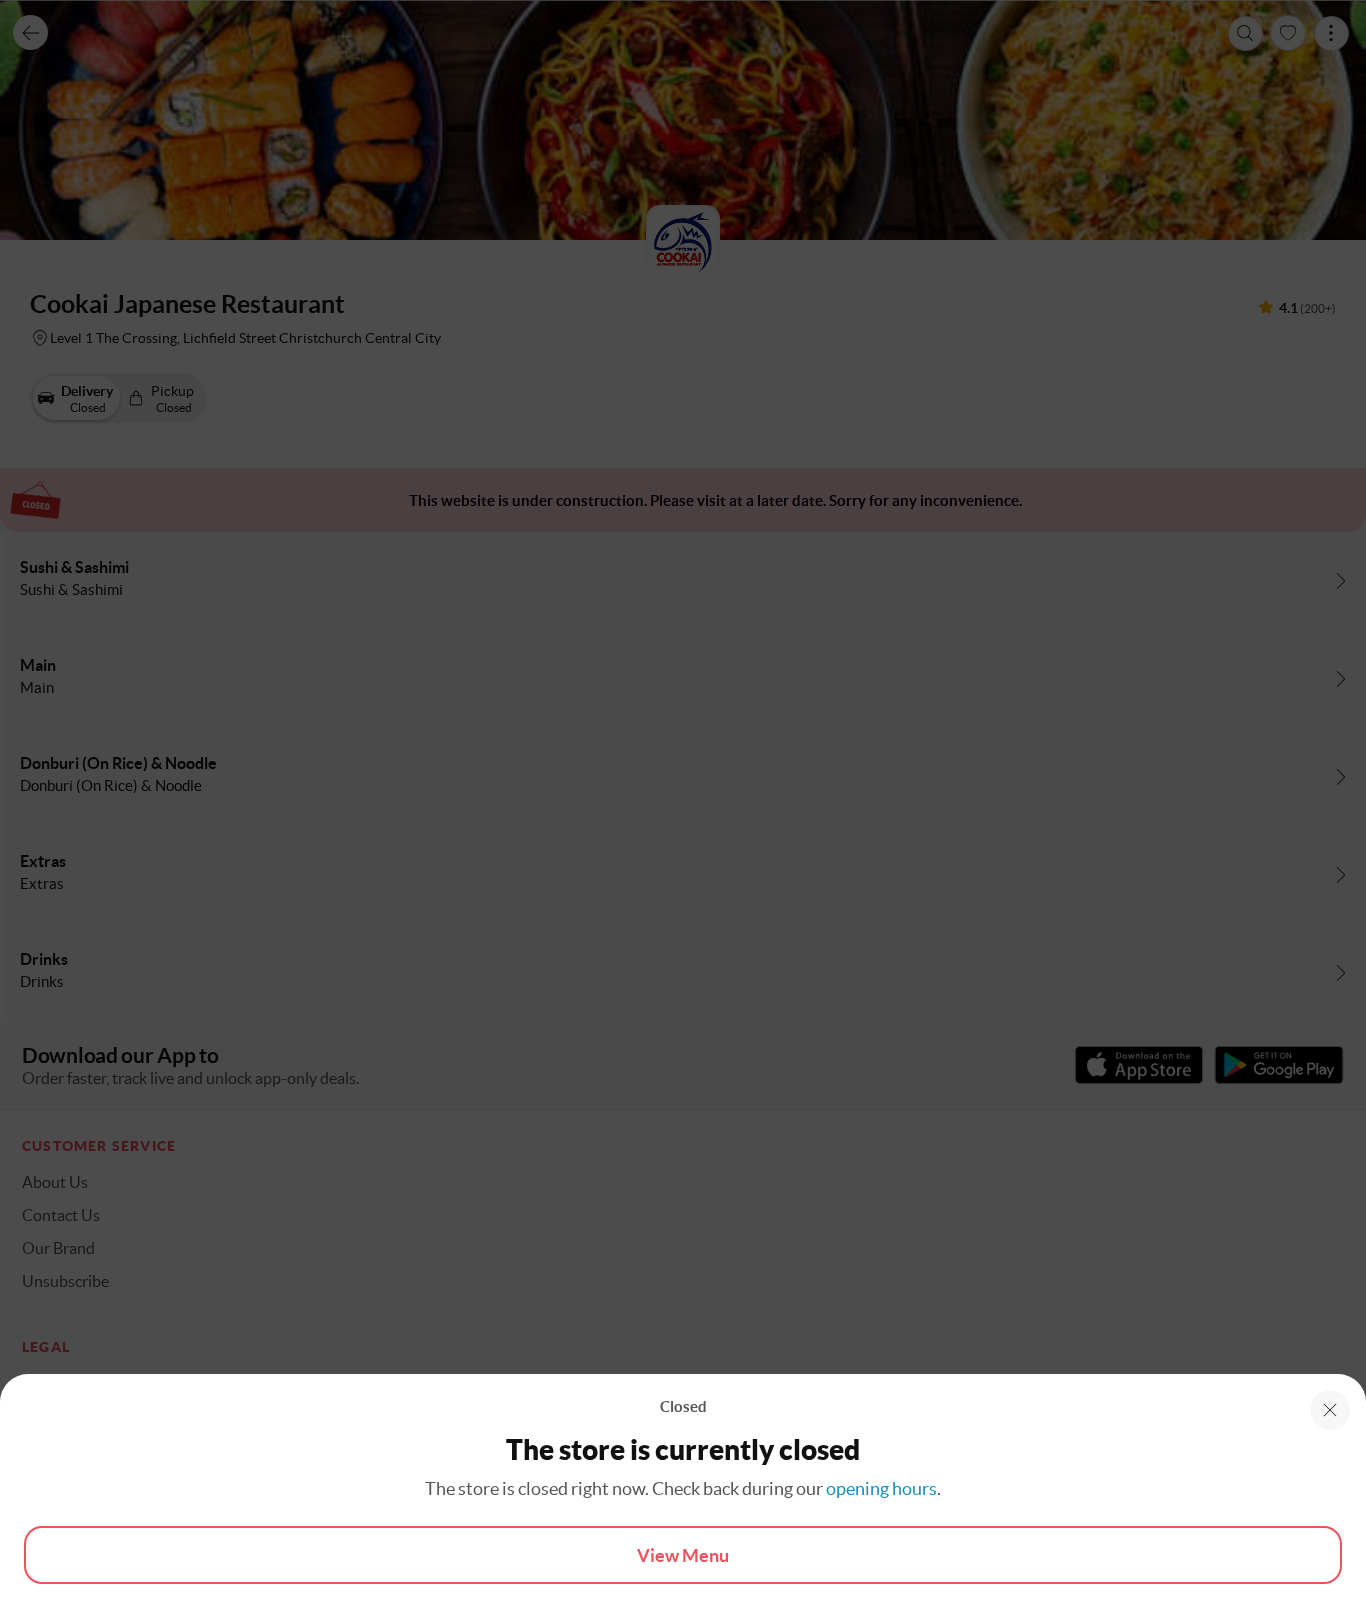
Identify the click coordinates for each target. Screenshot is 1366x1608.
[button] (1330, 1410)
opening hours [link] (881, 1488)
